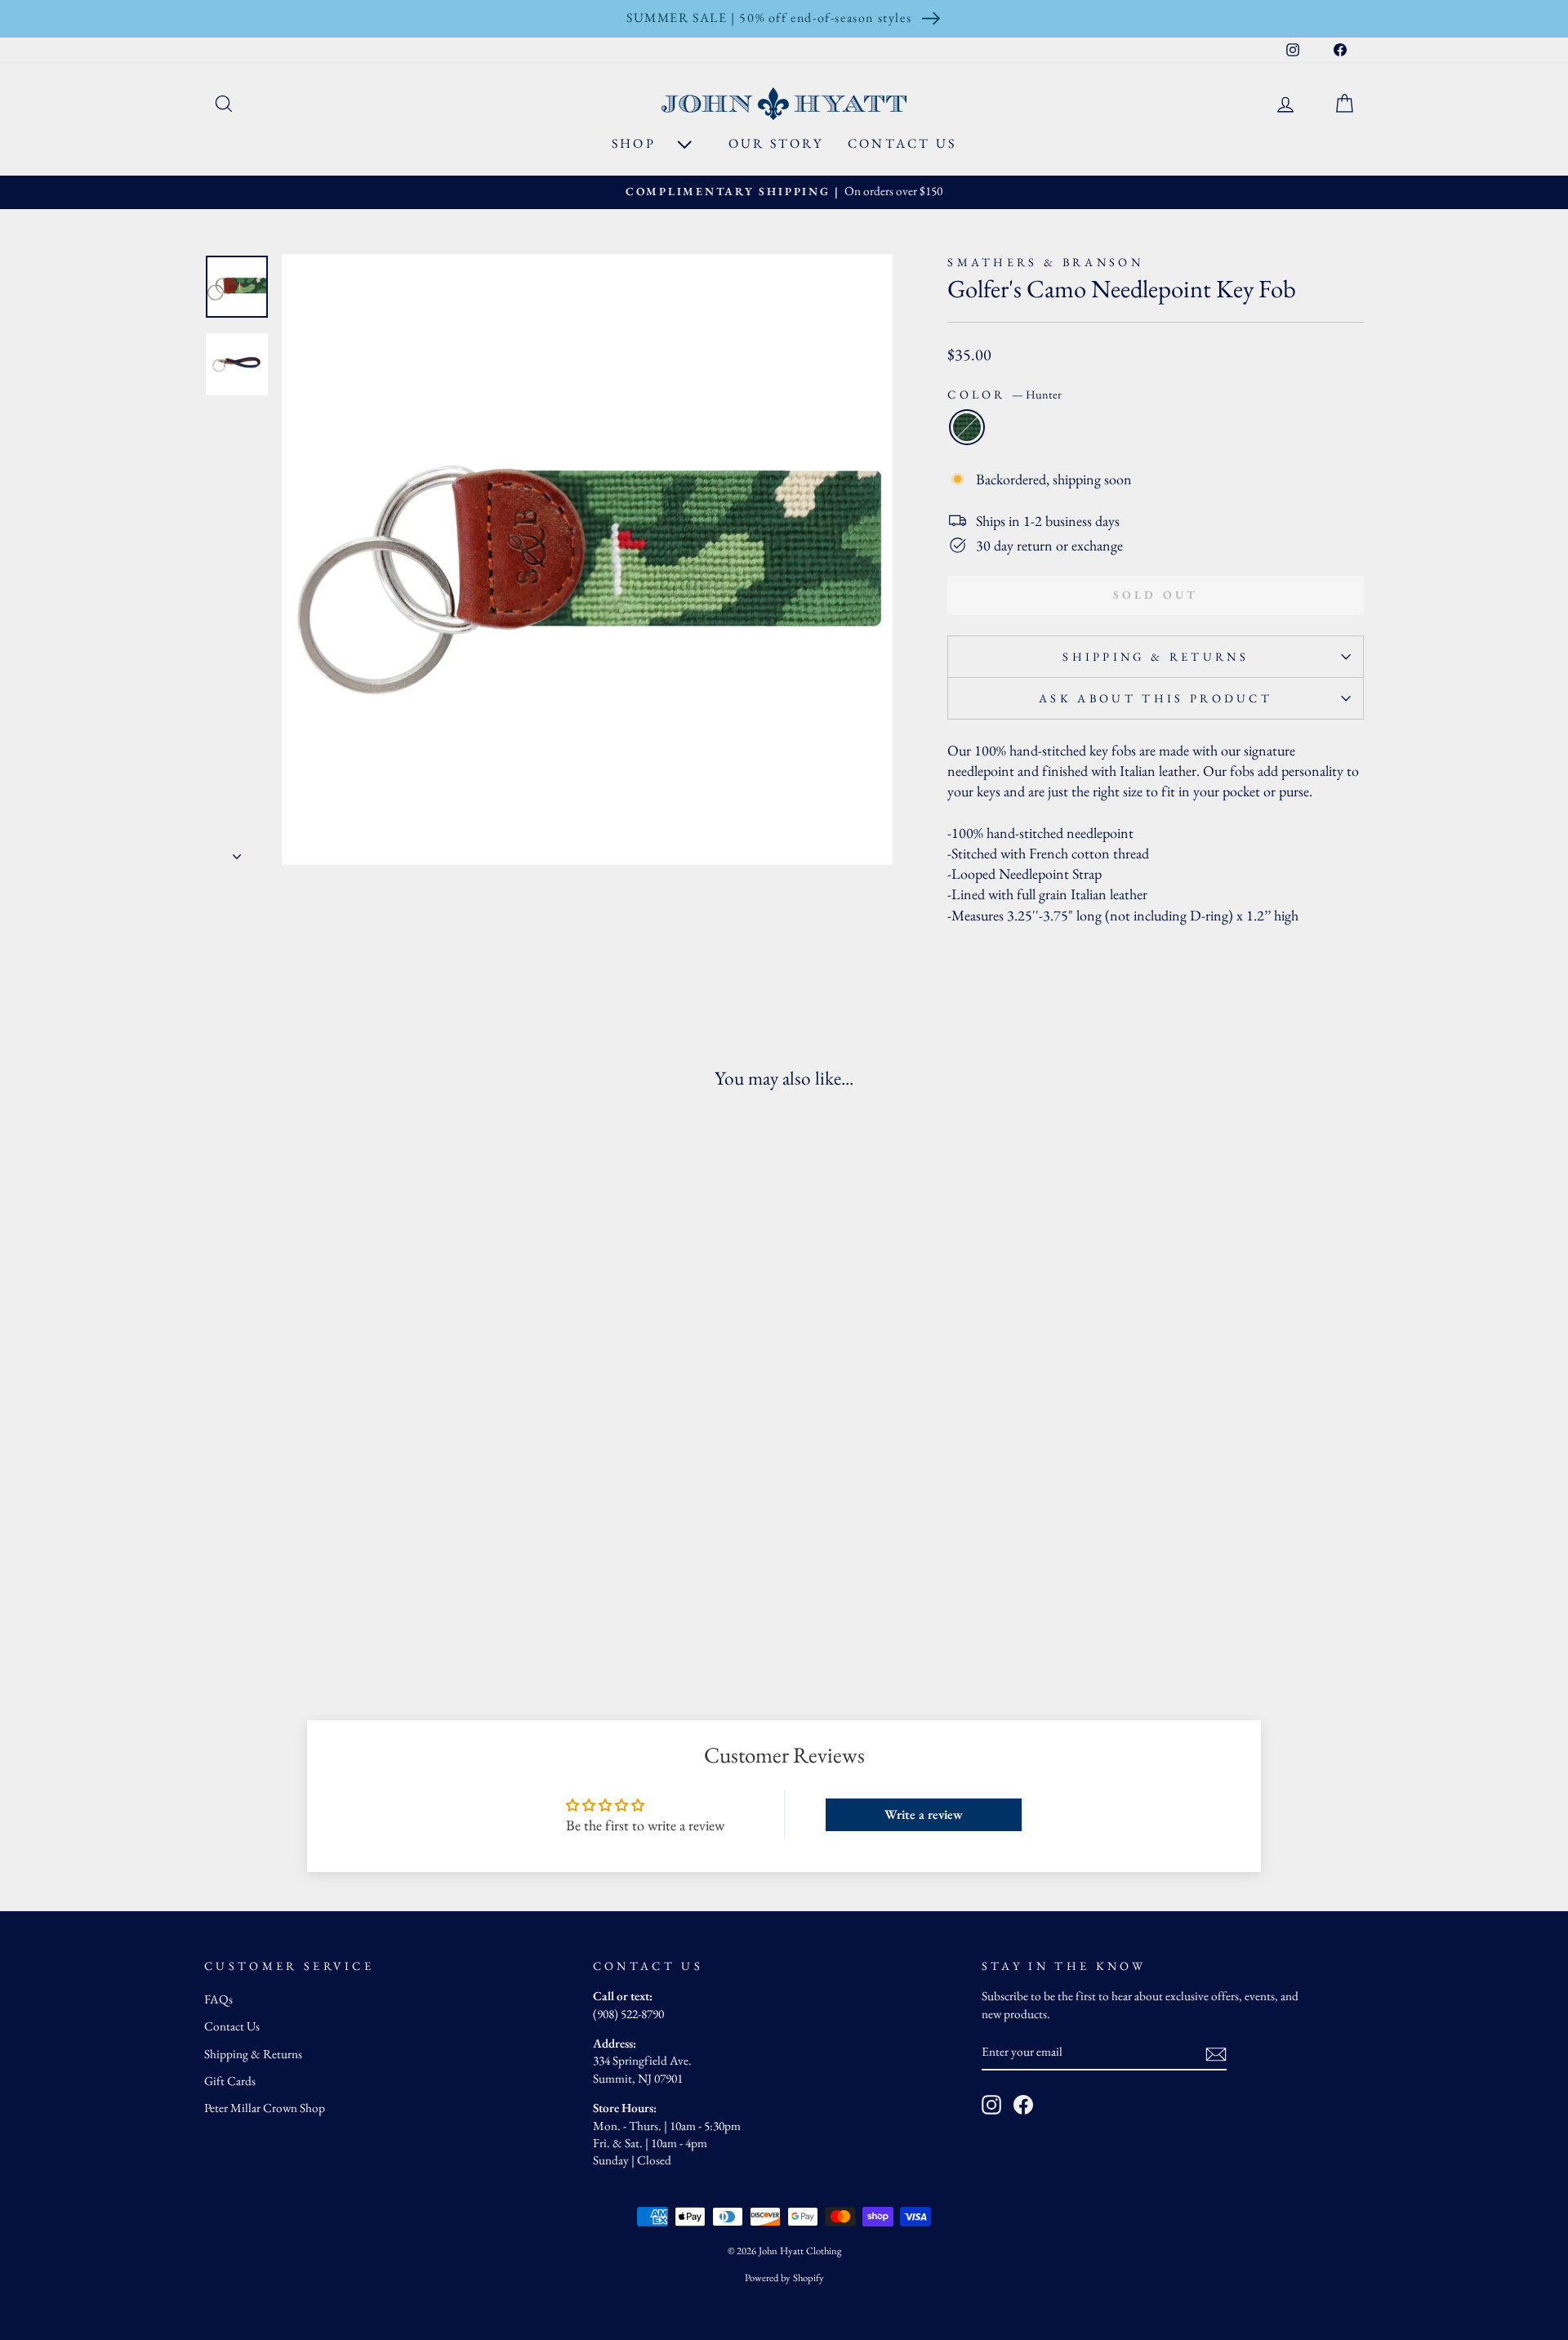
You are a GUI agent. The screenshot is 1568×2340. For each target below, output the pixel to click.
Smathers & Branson (1045, 262)
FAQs (218, 1999)
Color (1004, 394)
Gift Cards (230, 2081)
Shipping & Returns (1156, 656)
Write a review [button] (924, 1814)
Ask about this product (1156, 698)
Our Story (776, 143)
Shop (636, 143)
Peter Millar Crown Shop (265, 2108)
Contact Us (902, 143)
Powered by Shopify (784, 2278)
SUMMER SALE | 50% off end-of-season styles (769, 18)
